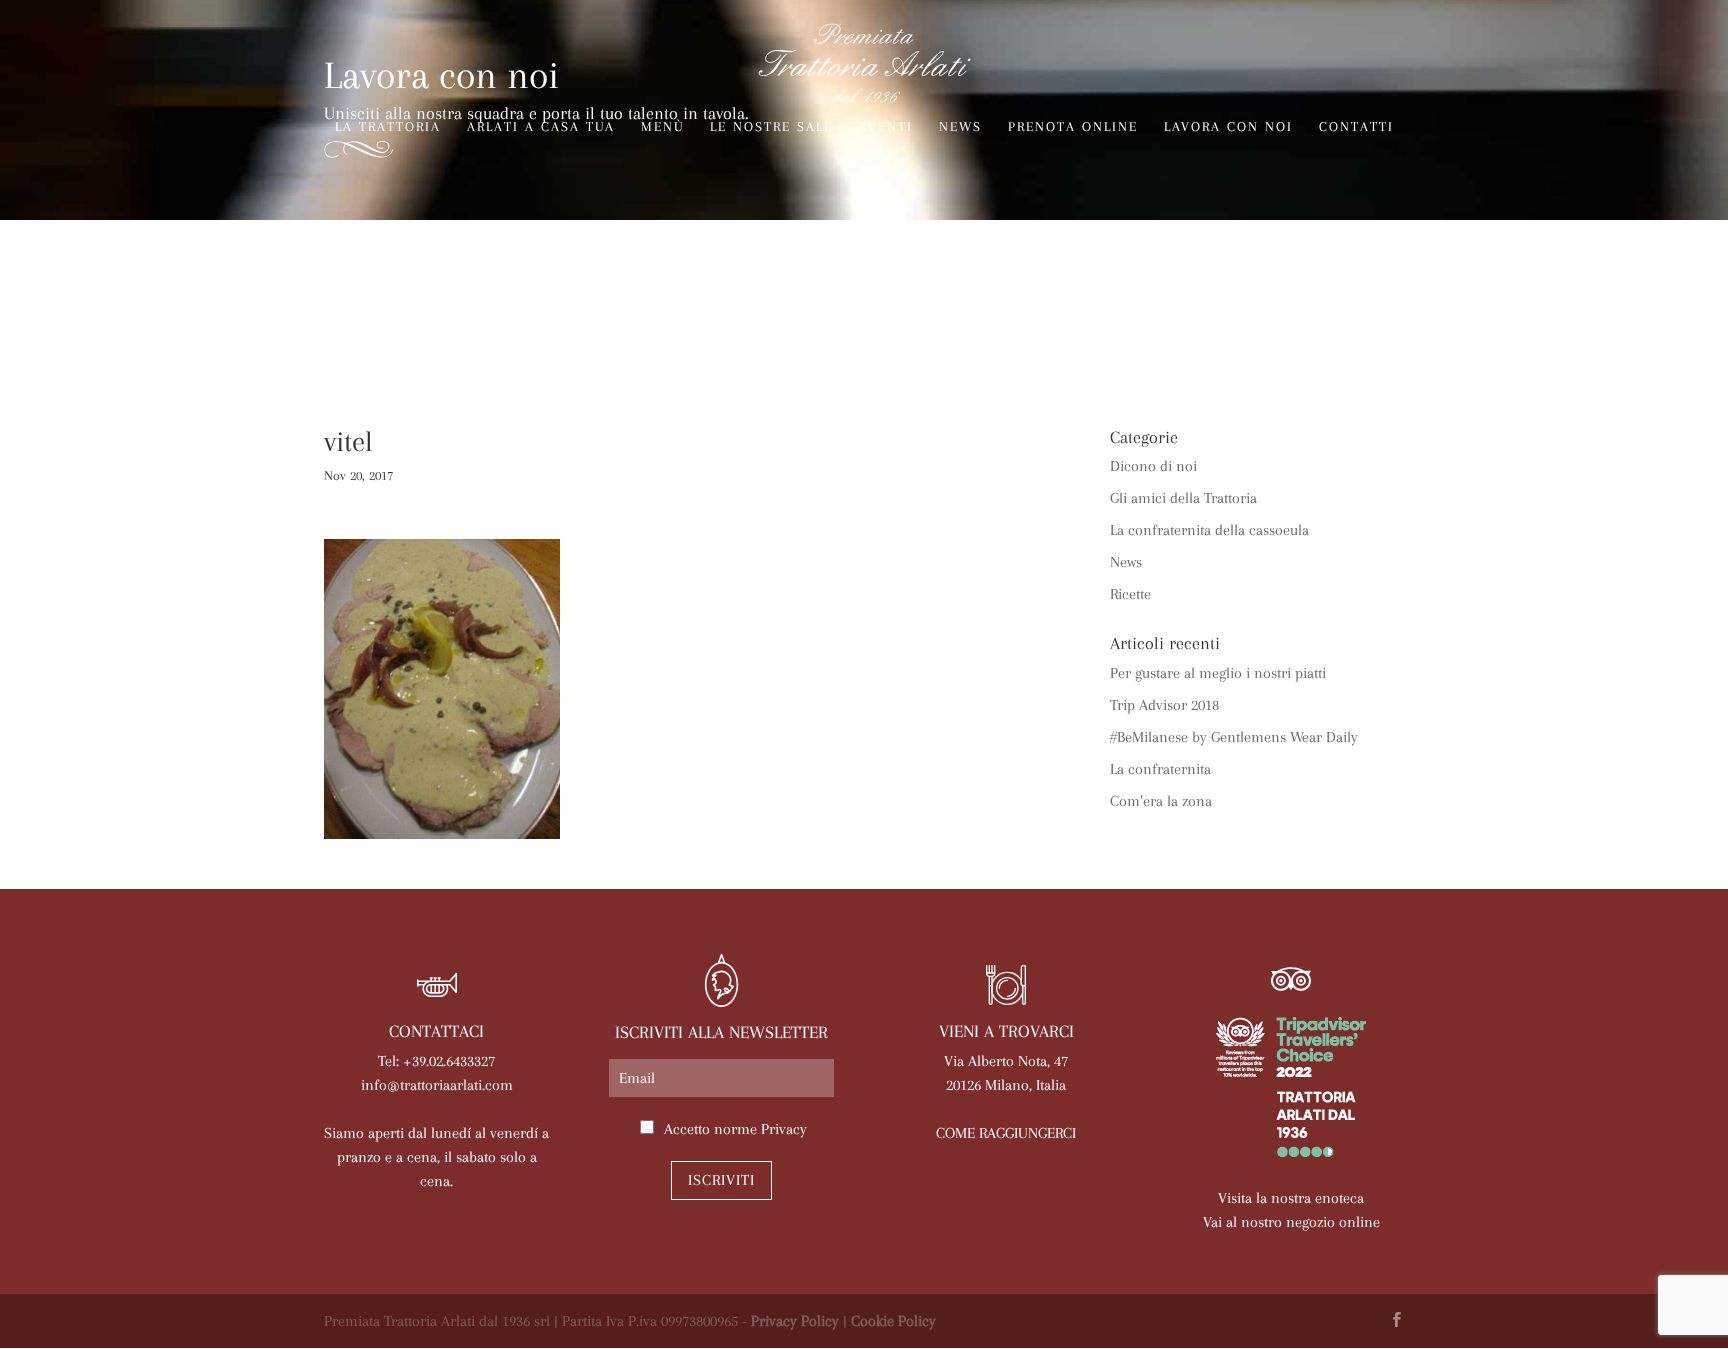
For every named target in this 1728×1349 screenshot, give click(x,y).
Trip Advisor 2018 (1164, 705)
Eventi (886, 127)
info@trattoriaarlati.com (437, 1085)
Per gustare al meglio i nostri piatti (1218, 673)
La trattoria (388, 127)
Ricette (1130, 594)
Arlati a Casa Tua (541, 127)
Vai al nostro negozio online (1291, 1222)
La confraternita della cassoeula (1209, 530)
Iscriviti (721, 1180)
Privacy (784, 1129)
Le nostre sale (771, 127)
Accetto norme (735, 1129)
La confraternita (1160, 769)
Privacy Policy (795, 1321)
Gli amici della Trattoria (1183, 498)
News (960, 127)
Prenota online (1073, 127)
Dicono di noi (1153, 466)
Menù (662, 127)
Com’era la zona (1161, 801)
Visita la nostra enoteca (1291, 1198)
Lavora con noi (1228, 127)
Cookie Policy (893, 1321)
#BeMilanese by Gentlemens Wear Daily (1234, 737)
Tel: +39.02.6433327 (436, 1061)
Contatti (1356, 127)
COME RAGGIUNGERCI (1006, 1133)
